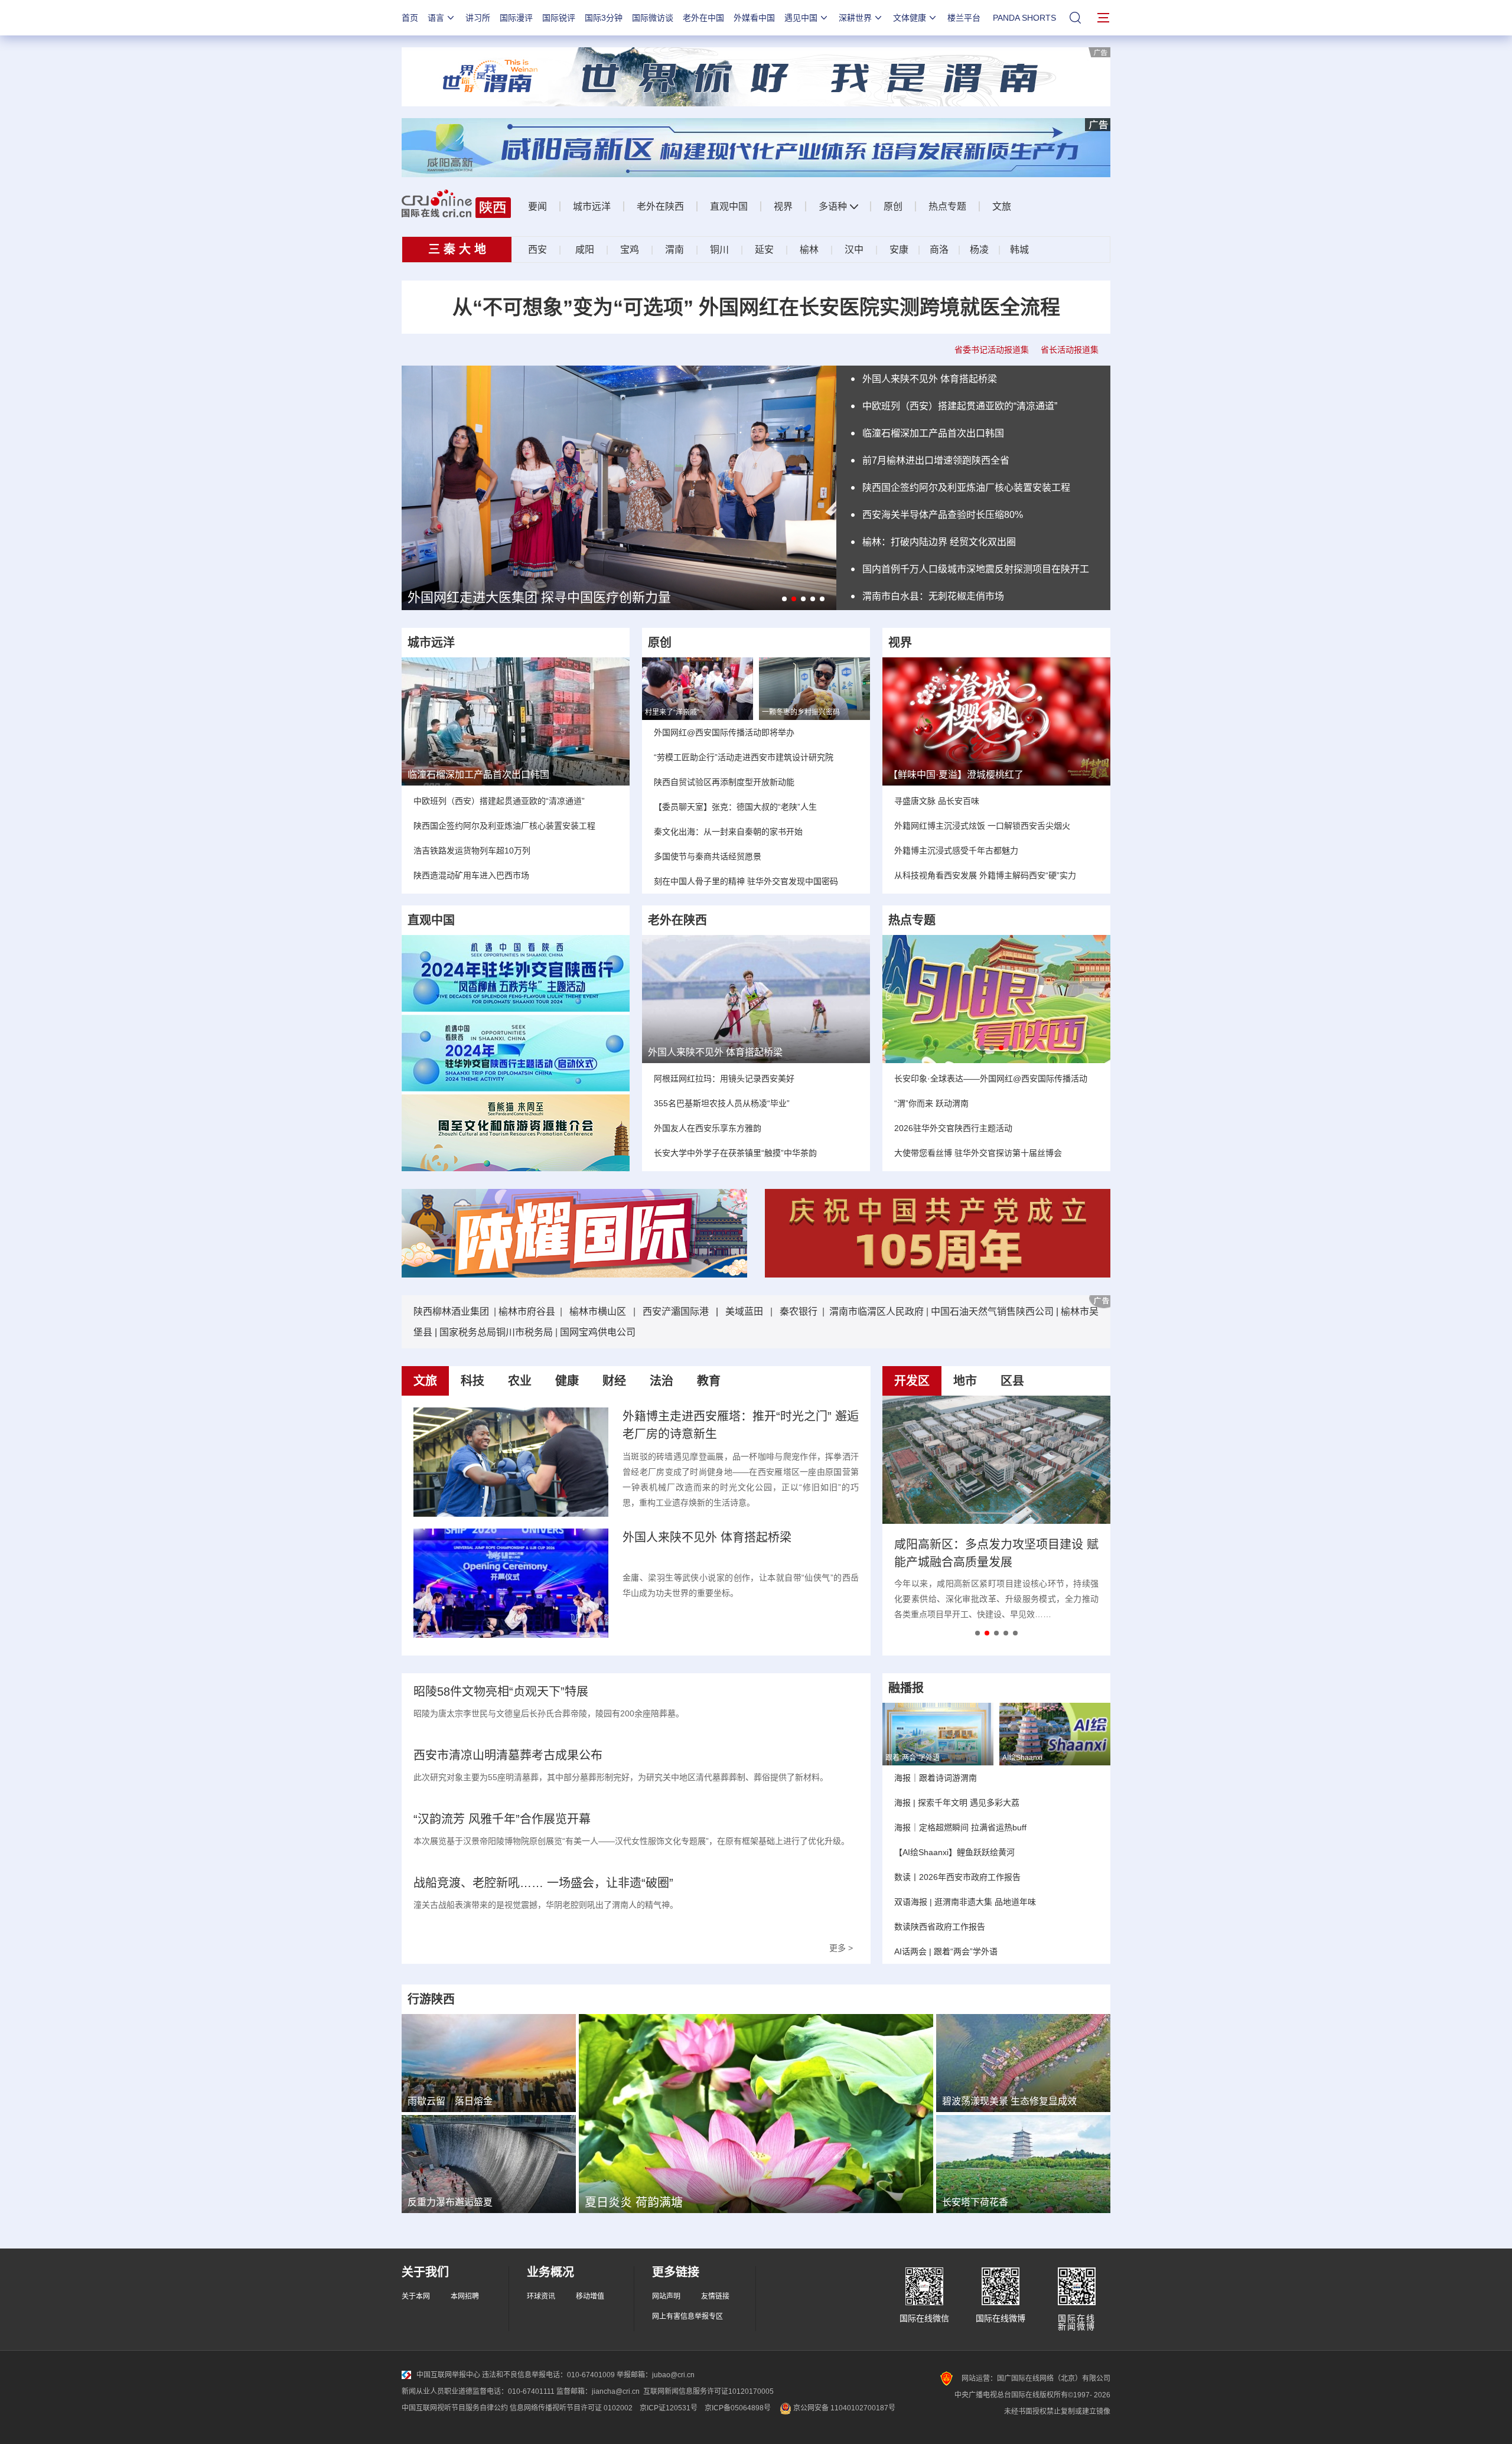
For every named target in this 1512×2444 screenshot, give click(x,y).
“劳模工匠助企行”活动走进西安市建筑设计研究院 (744, 757)
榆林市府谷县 (527, 1311)
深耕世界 (855, 18)
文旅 (1002, 206)
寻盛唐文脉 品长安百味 (937, 801)
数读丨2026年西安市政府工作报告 (957, 1877)
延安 (764, 250)
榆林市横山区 (598, 1311)
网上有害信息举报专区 (687, 2316)
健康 (567, 1381)
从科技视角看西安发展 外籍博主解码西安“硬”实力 (985, 875)
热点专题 (947, 206)
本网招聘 (465, 2296)
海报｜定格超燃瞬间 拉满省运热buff (960, 1827)
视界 (783, 206)
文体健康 (910, 18)
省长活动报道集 (1070, 350)
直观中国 (729, 206)
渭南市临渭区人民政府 (876, 1311)
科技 (472, 1381)
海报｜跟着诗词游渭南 (936, 1778)
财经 (614, 1381)
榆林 (809, 250)
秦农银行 (799, 1311)
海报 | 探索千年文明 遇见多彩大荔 (957, 1803)
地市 (965, 1381)
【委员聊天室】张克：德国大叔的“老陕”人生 (735, 807)
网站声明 (666, 2296)
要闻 (537, 206)
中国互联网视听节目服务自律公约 (455, 2408)
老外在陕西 (660, 206)
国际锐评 (559, 18)
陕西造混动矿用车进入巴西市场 (471, 875)
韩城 (1019, 250)
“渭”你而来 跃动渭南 (931, 1103)
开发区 (912, 1381)
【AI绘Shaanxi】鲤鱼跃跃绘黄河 (954, 1852)
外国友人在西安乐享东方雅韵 (708, 1128)
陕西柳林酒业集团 (451, 1311)
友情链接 (715, 2296)
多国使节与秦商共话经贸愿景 (708, 856)
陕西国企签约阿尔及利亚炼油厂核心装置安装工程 (504, 826)
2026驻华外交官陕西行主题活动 (953, 1128)
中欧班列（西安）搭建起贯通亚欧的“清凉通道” (499, 801)
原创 (893, 206)
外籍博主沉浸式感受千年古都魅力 (956, 850)
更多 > (841, 1948)
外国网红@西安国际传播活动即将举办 (724, 732)
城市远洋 (592, 206)
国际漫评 (516, 18)
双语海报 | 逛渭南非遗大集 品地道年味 (965, 1902)
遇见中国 (801, 18)
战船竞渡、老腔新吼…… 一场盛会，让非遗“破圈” (543, 1883)
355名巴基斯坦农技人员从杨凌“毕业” (722, 1103)
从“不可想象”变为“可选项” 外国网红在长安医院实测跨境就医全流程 (756, 307)
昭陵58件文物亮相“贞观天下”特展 (501, 1692)
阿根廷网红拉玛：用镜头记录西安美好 (724, 1078)
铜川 (719, 250)
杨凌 (979, 250)
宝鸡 (630, 250)
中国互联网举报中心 (448, 2375)
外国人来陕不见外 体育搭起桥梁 (707, 1537)
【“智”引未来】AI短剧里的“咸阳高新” (991, 1544)
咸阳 (585, 250)
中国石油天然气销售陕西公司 (992, 1311)
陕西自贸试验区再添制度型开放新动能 (724, 782)
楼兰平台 (964, 18)
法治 (661, 1381)
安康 (899, 250)
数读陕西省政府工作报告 (940, 1927)
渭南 (674, 250)
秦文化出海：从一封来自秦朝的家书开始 (728, 832)
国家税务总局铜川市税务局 (496, 1332)
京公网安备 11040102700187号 (843, 2408)
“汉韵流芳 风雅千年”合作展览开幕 (502, 1819)
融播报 (906, 1688)
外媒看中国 (754, 18)
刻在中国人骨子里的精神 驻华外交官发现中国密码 (746, 881)
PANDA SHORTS (1024, 18)
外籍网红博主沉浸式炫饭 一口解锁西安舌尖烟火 (982, 826)
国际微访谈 (653, 18)
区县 (1012, 1381)
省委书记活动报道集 (992, 350)
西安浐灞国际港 (677, 1311)
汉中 (854, 250)
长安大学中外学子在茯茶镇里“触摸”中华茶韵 (735, 1153)
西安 (537, 250)
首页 (410, 18)
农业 (520, 1381)
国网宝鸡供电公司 (598, 1332)
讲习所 (478, 18)
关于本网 (416, 2296)
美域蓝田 (744, 1311)
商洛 (939, 250)
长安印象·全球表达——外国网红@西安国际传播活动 (991, 1078)
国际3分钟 (604, 18)
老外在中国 (703, 18)
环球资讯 (541, 2296)
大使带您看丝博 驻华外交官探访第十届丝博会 (978, 1153)
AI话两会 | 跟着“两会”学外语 (946, 1951)
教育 (709, 1381)
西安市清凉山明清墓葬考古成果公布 (508, 1755)
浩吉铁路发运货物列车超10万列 (472, 850)
